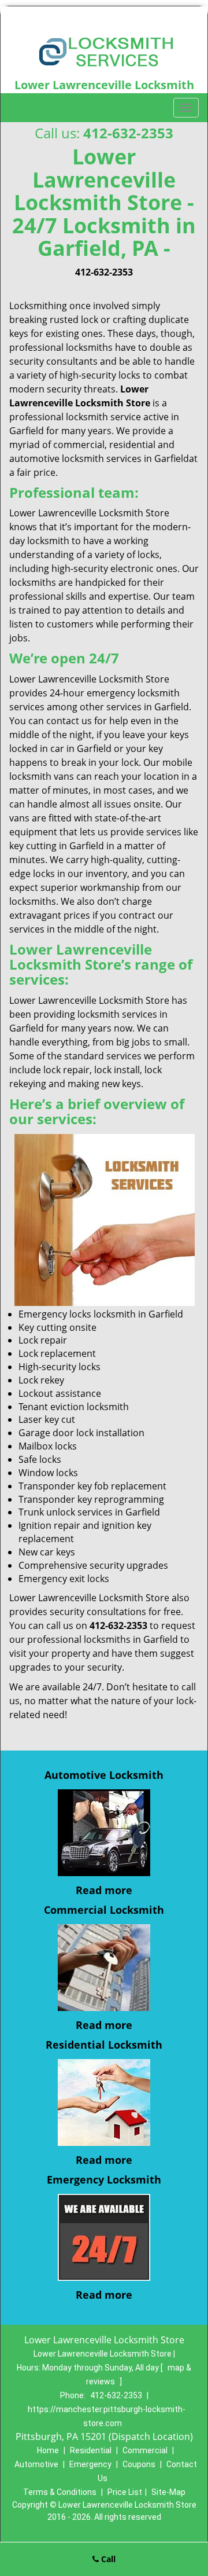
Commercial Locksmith (104, 1910)
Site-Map (168, 2492)
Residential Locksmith (104, 2045)
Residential (91, 2450)
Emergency (90, 2464)
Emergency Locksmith (104, 2179)
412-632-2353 (128, 133)
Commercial (145, 2450)
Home (48, 2450)
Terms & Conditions (60, 2492)
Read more (104, 1890)
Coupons (139, 2464)
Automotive (36, 2464)
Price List (125, 2492)
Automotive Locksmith (104, 1775)
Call (107, 2559)
